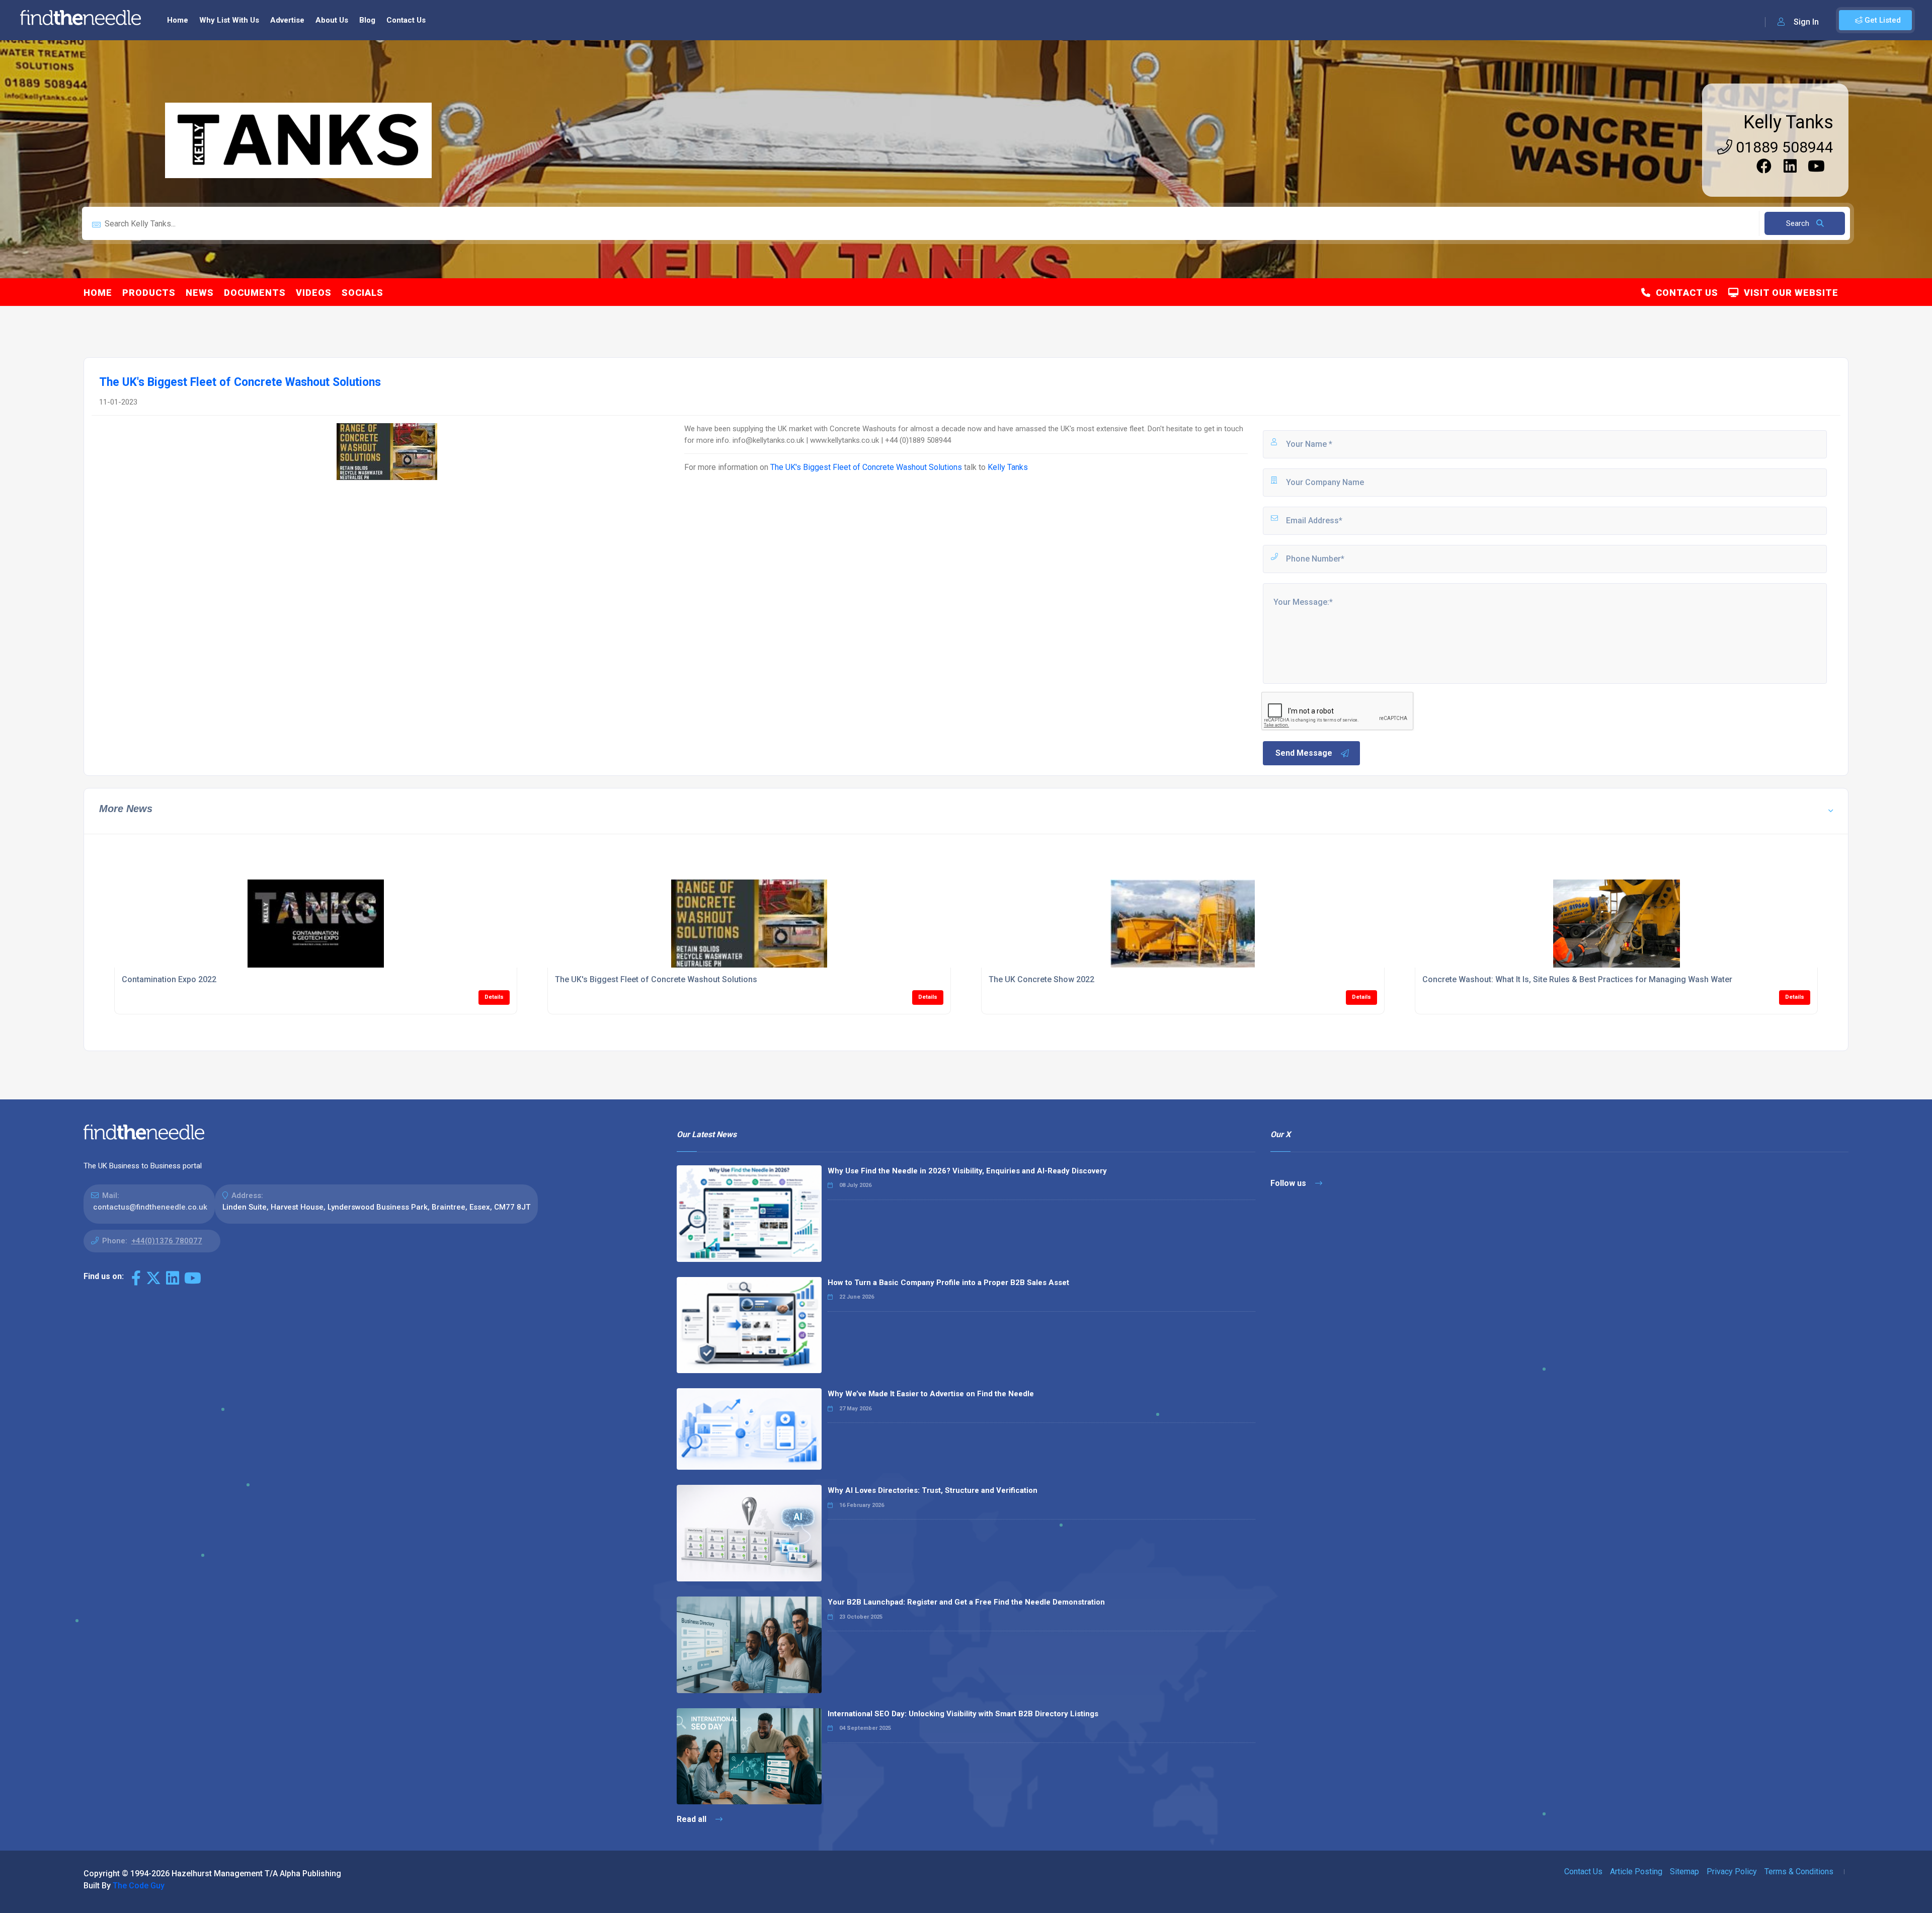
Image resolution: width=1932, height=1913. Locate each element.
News (200, 293)
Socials (363, 293)
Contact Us (406, 20)
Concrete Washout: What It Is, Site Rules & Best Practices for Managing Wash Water (1577, 979)
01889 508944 (1783, 147)
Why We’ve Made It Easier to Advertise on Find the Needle (931, 1394)
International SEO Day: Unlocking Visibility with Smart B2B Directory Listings (963, 1714)
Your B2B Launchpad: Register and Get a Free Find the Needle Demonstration (966, 1602)
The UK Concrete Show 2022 (1041, 979)
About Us (332, 20)
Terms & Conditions (1799, 1871)
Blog (367, 20)
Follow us (1289, 1183)
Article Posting (1636, 1871)
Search (1799, 223)
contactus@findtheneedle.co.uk (150, 1207)
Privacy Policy (1732, 1871)
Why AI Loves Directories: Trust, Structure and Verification (933, 1490)
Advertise (287, 20)
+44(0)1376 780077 (167, 1241)
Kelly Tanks (1788, 122)
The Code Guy (139, 1886)
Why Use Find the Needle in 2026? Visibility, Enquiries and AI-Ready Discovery (967, 1171)
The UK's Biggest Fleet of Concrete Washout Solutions (866, 467)
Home (178, 20)
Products (149, 293)
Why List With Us (229, 20)
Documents (255, 293)
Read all (693, 1819)
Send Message (1304, 753)
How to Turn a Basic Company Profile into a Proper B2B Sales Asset (948, 1283)
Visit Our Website (1789, 293)
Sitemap (1684, 1871)
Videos (314, 293)
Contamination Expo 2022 (169, 979)
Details (494, 997)
